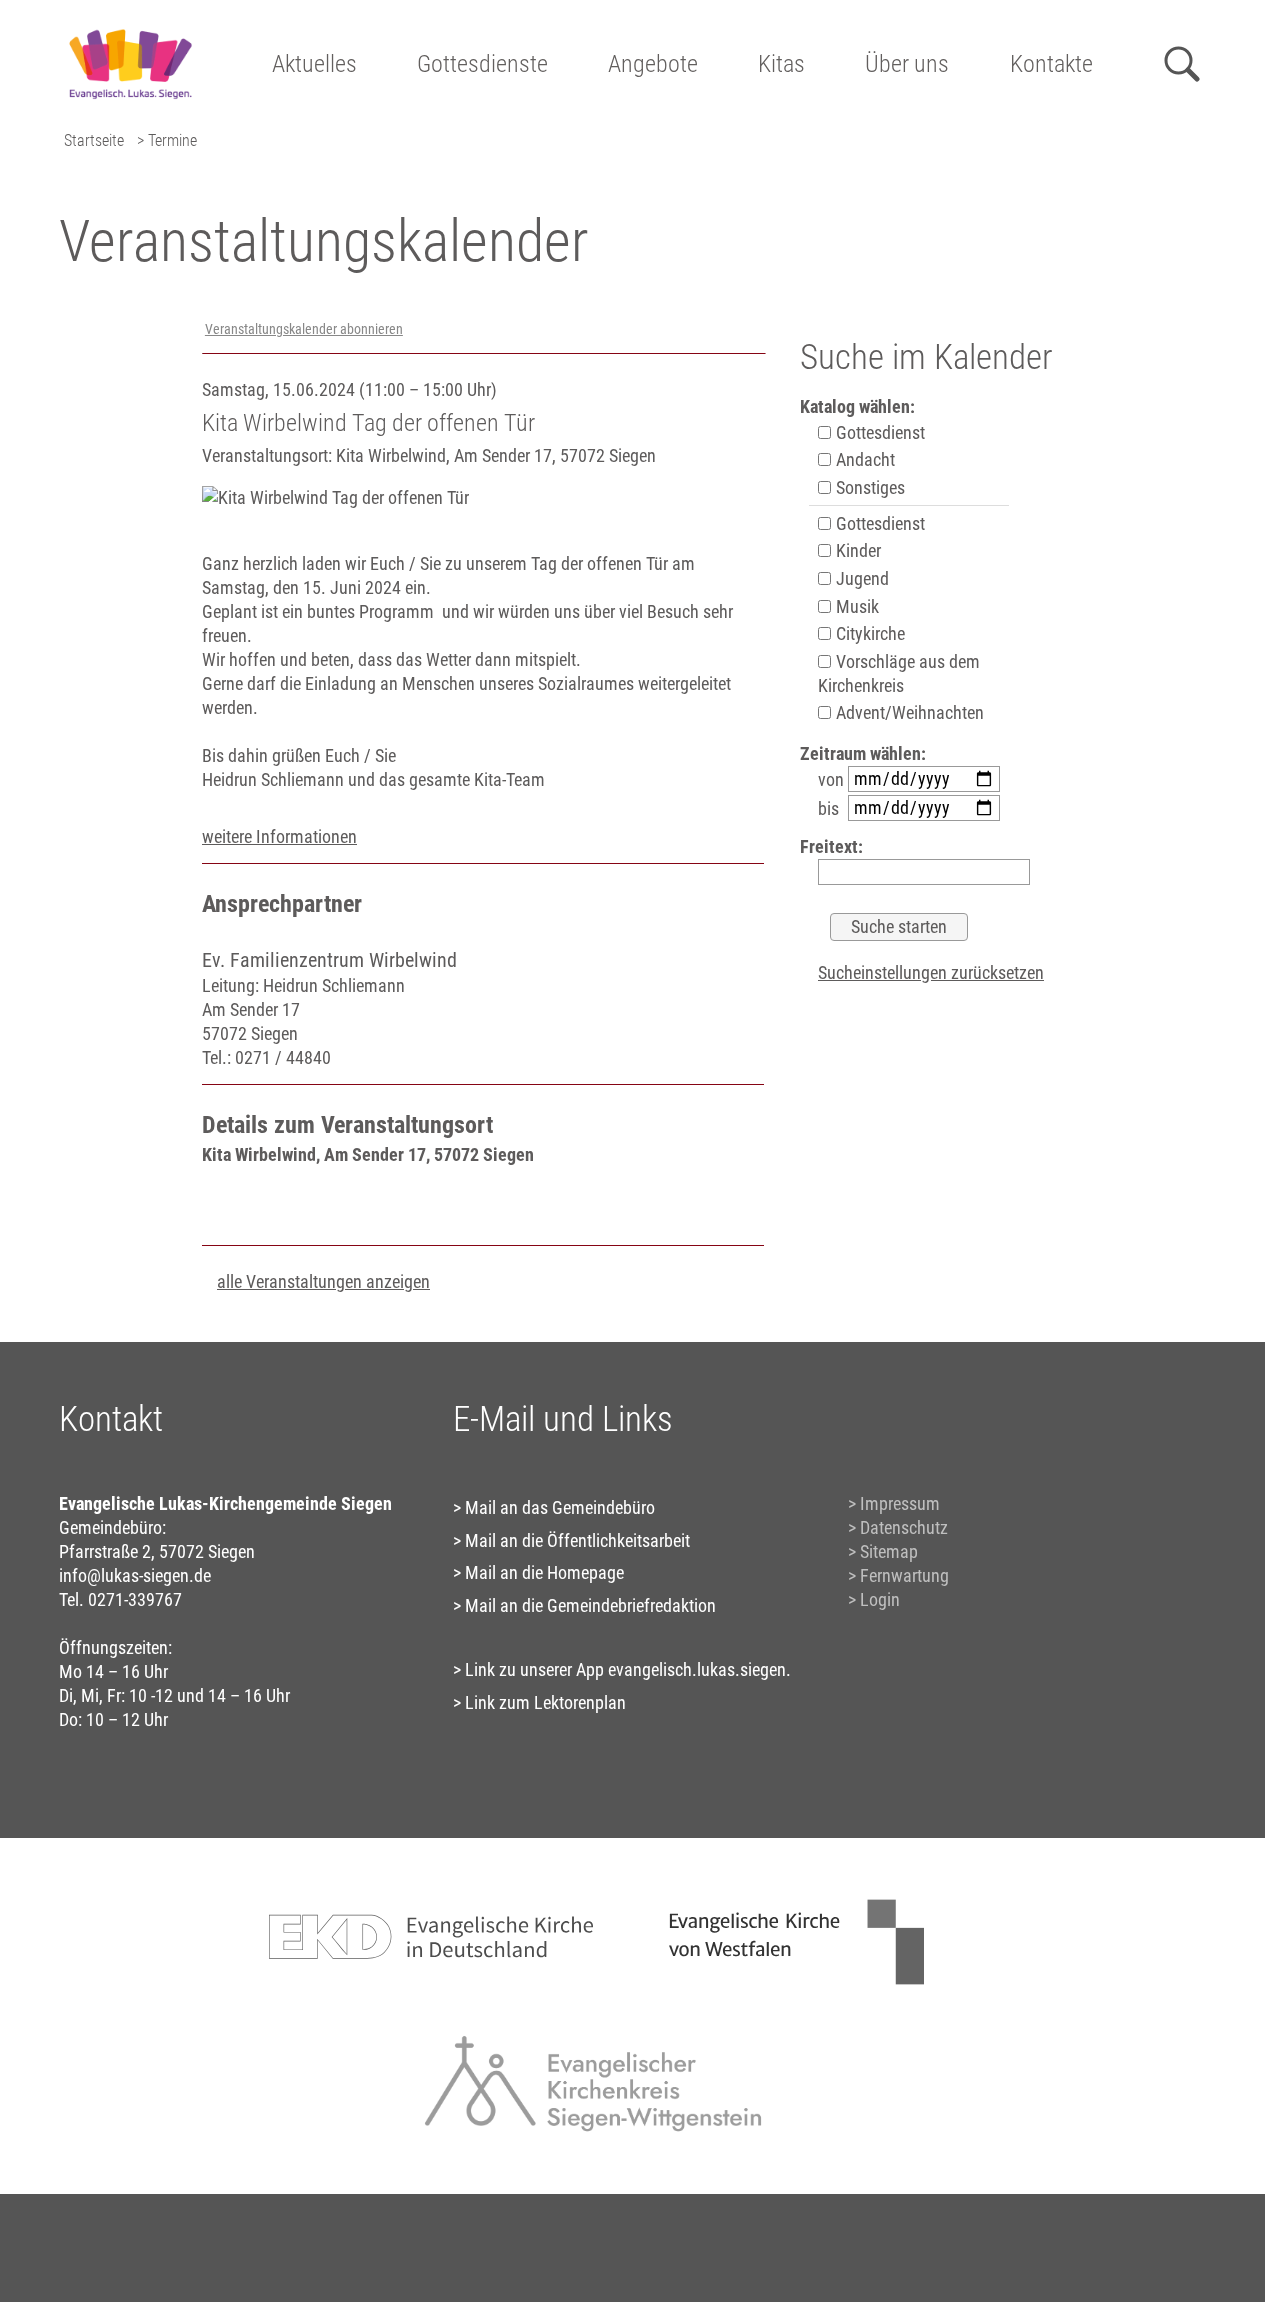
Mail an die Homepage (544, 1572)
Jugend (860, 578)
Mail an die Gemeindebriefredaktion (590, 1605)
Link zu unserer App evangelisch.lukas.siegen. (628, 1669)
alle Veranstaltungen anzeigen (323, 1281)
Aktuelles (314, 64)
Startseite (94, 140)
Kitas (781, 64)
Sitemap (889, 1551)
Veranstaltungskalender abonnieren (304, 329)
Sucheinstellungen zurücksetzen (931, 972)
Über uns (907, 64)
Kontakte (1051, 64)
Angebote (653, 64)
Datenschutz (904, 1527)
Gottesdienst (878, 432)
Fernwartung (904, 1575)
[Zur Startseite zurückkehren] (129, 25)
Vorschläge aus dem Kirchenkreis (899, 673)
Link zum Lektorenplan (545, 1702)
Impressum (900, 1503)
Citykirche (868, 633)
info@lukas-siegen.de (135, 1575)
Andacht (863, 459)
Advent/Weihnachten (908, 712)
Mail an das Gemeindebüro (560, 1507)
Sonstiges (868, 487)
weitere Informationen (279, 836)
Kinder (856, 550)
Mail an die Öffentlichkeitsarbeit (577, 1540)
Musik (855, 606)
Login (880, 1599)
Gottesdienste (482, 64)
